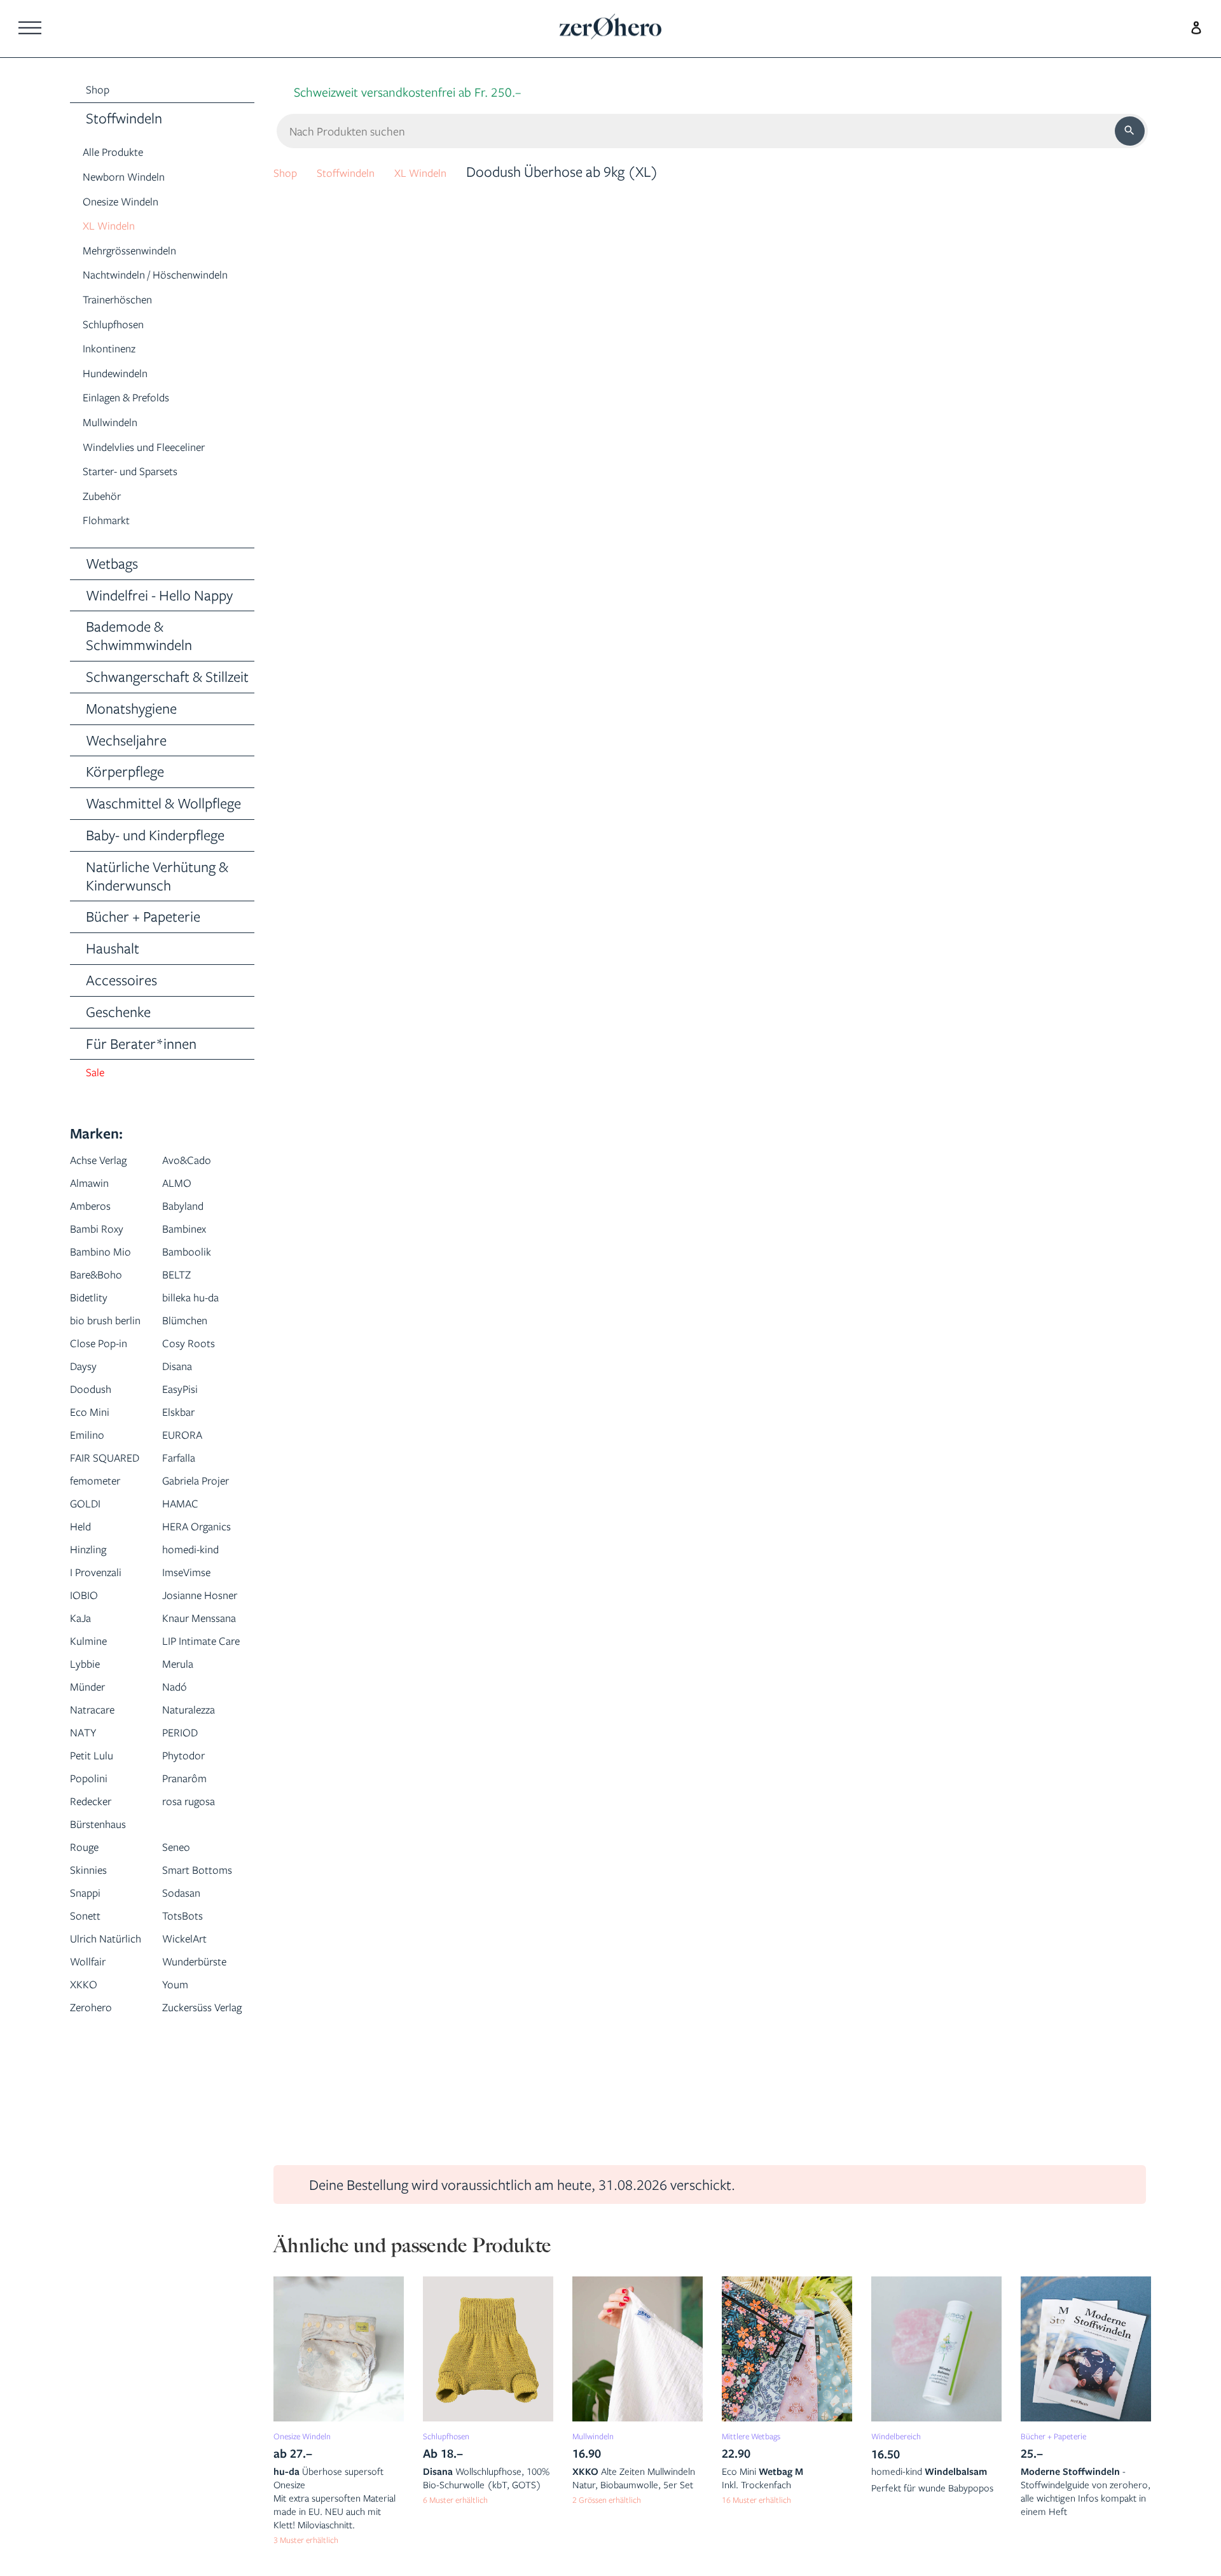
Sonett (90, 2128)
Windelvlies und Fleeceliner (164, 471)
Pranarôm (193, 1968)
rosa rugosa (198, 1991)
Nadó (179, 1876)
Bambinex (191, 1258)
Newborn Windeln (137, 180)
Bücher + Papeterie (1065, 2435)
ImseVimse (194, 1693)
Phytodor (190, 1945)
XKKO (87, 2242)
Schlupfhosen (123, 348)
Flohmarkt (114, 545)
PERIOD (186, 1922)
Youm (180, 2242)
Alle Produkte (123, 156)
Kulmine (94, 1807)
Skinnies (94, 2059)
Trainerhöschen (130, 324)
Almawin (96, 1212)
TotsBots (189, 2128)
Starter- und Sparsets (147, 496)
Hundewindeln (126, 398)
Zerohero (99, 2265)
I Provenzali (104, 1693)
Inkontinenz (117, 373)
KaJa (84, 1762)
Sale (98, 1101)
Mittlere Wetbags (762, 2435)
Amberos (98, 1235)
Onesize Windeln (133, 204)
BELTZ (181, 1304)
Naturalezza (198, 1899)
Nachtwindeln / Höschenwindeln (133, 289)
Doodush (97, 1441)
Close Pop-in (107, 1395)
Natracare (101, 1899)
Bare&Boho (105, 1304)
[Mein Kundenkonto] (1193, 26)
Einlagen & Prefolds (141, 422)
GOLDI (90, 1601)
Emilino (93, 1487)
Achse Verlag (108, 1189)
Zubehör (108, 521)
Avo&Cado (195, 1189)
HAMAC (186, 1601)
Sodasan (188, 2105)
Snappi (90, 2105)
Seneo (181, 2036)
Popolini (94, 1968)
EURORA (189, 1487)
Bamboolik (194, 1281)
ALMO (181, 1212)
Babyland (190, 1235)
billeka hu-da (200, 1326)
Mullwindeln (119, 447)
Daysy (87, 1418)
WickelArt (192, 2151)
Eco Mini (96, 1464)
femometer (104, 1555)
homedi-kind (200, 1670)
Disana (182, 1418)
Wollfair (94, 2197)
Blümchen (192, 1349)
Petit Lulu (98, 1945)
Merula (183, 1853)
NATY (88, 1922)
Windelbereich (905, 2435)
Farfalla (185, 1510)
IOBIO (88, 1716)
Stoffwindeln (362, 171)
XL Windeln (117, 229)
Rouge (89, 2036)
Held (84, 1624)
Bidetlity (94, 1326)
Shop (289, 171)
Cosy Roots (196, 1395)
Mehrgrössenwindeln (145, 253)
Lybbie (89, 1853)
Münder (93, 1876)
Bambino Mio (110, 1281)
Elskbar (184, 1464)
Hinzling (94, 1670)
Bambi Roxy (105, 1258)
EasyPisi (185, 1441)
